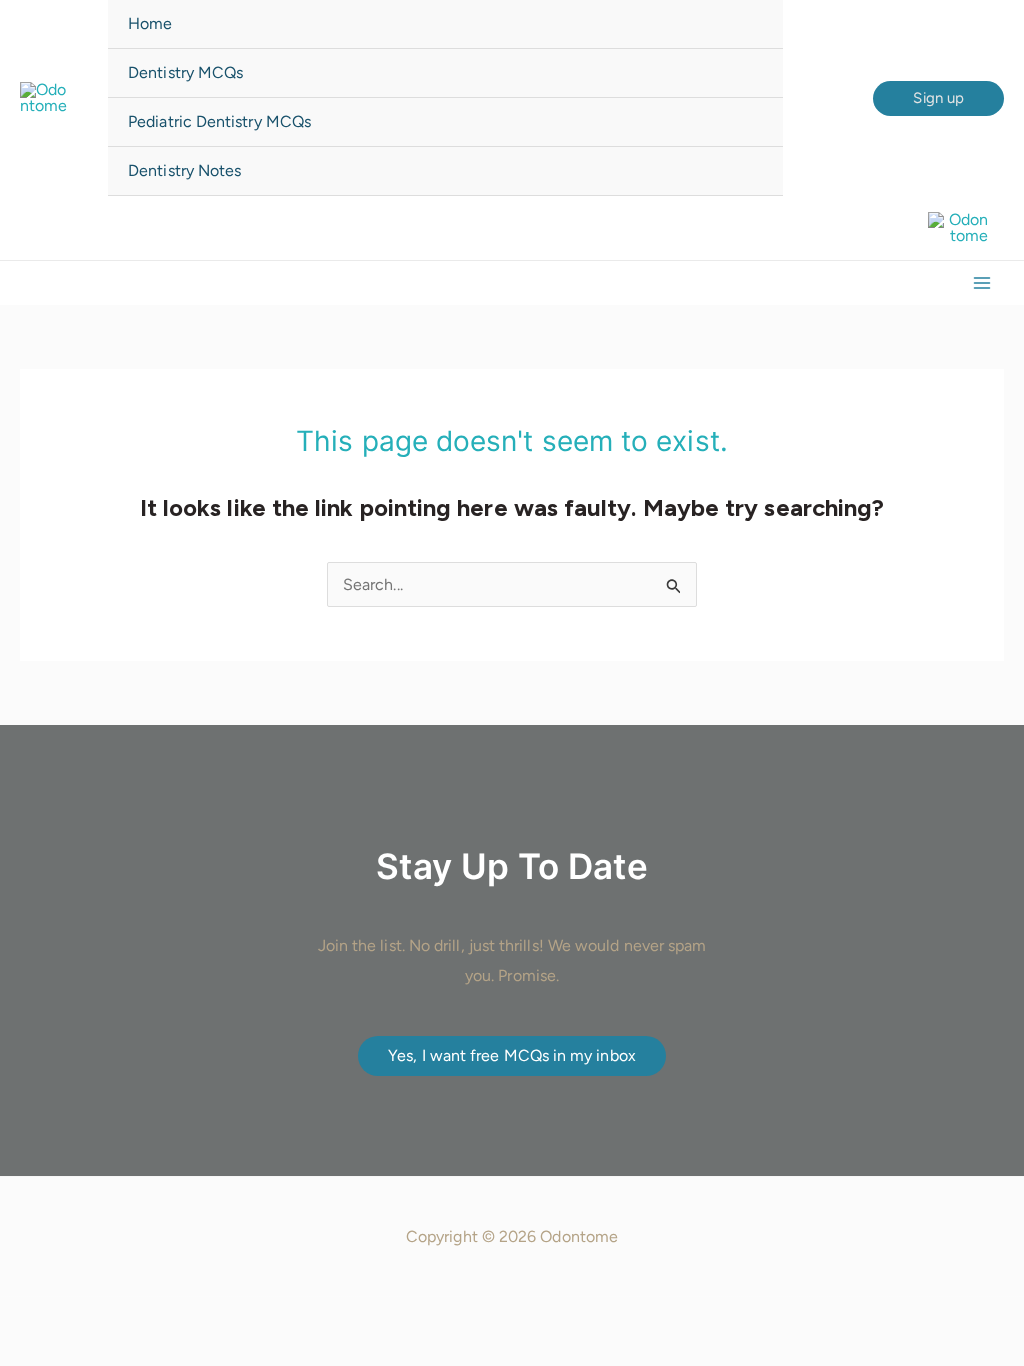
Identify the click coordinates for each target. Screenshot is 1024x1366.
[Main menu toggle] (982, 283)
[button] (938, 98)
